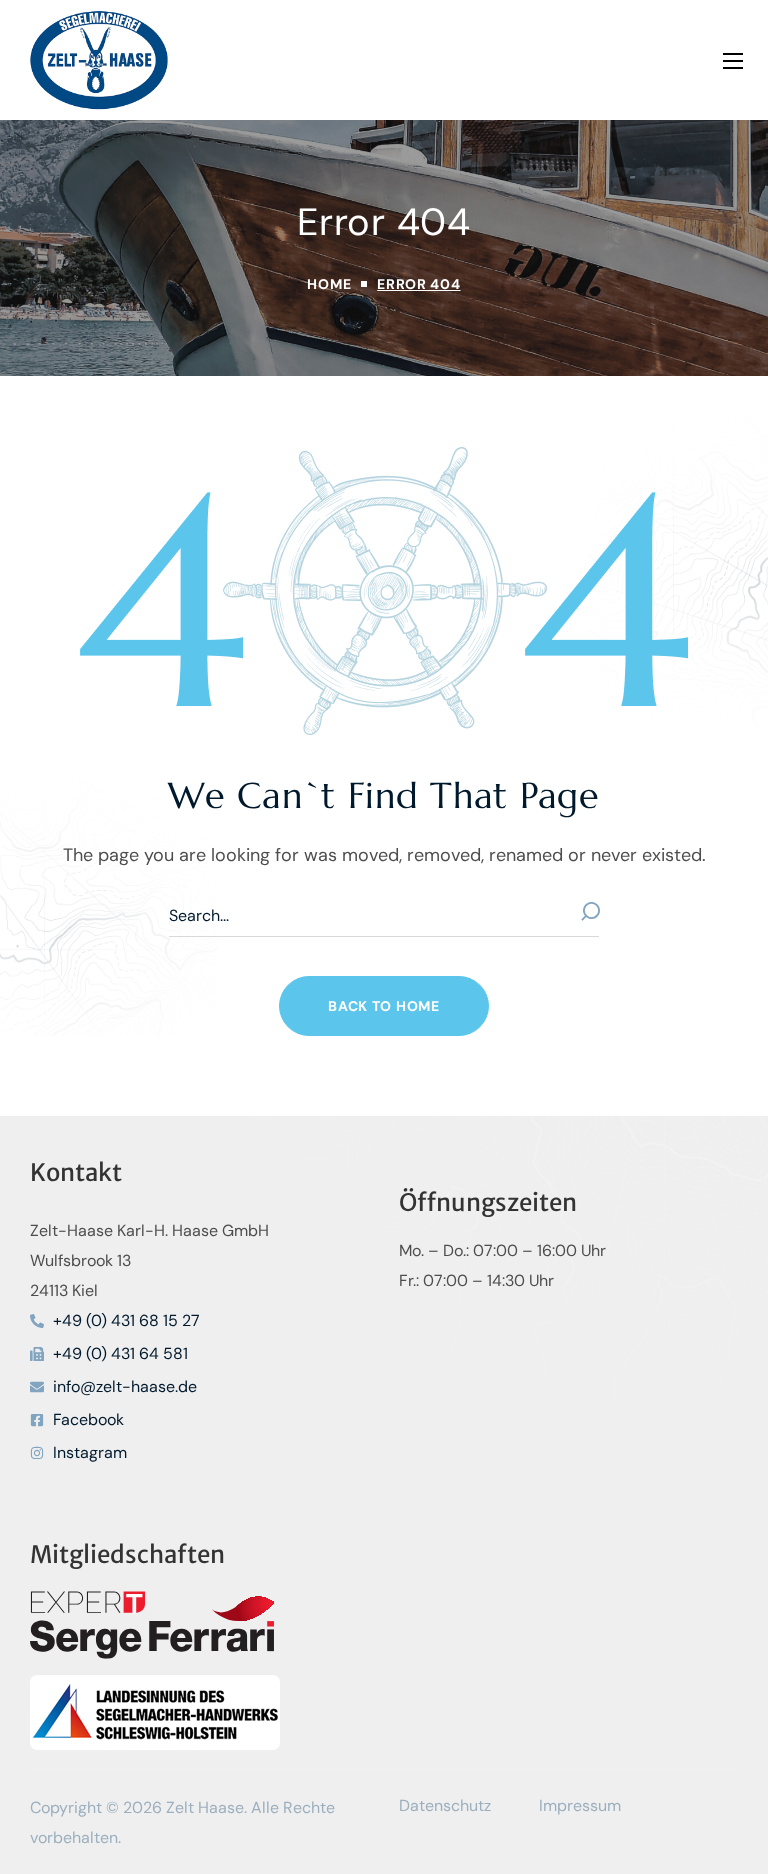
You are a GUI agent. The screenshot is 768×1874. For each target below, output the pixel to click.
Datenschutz (445, 1805)
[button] (383, 1006)
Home (329, 284)
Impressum (580, 1805)
